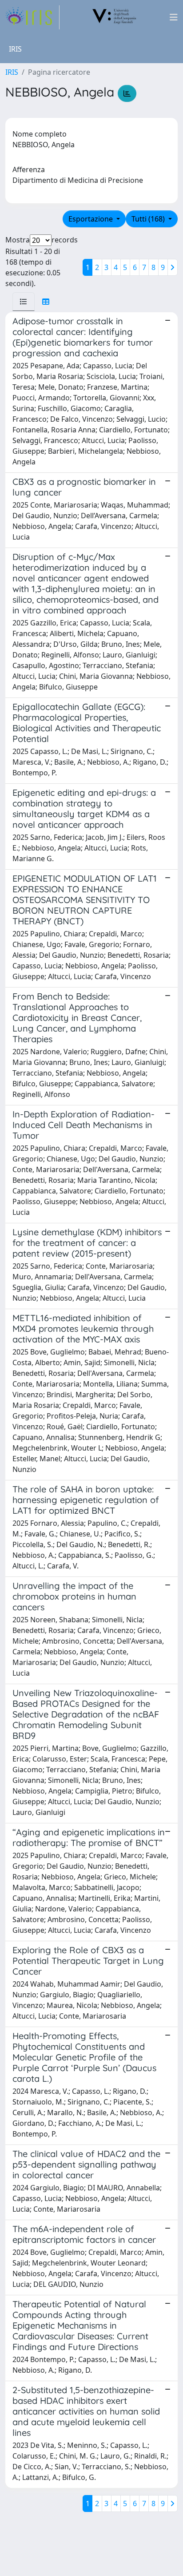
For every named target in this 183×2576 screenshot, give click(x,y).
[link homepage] (32, 17)
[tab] (24, 302)
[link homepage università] (115, 17)
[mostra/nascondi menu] (174, 17)
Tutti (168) (149, 219)
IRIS (12, 72)
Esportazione (91, 219)
